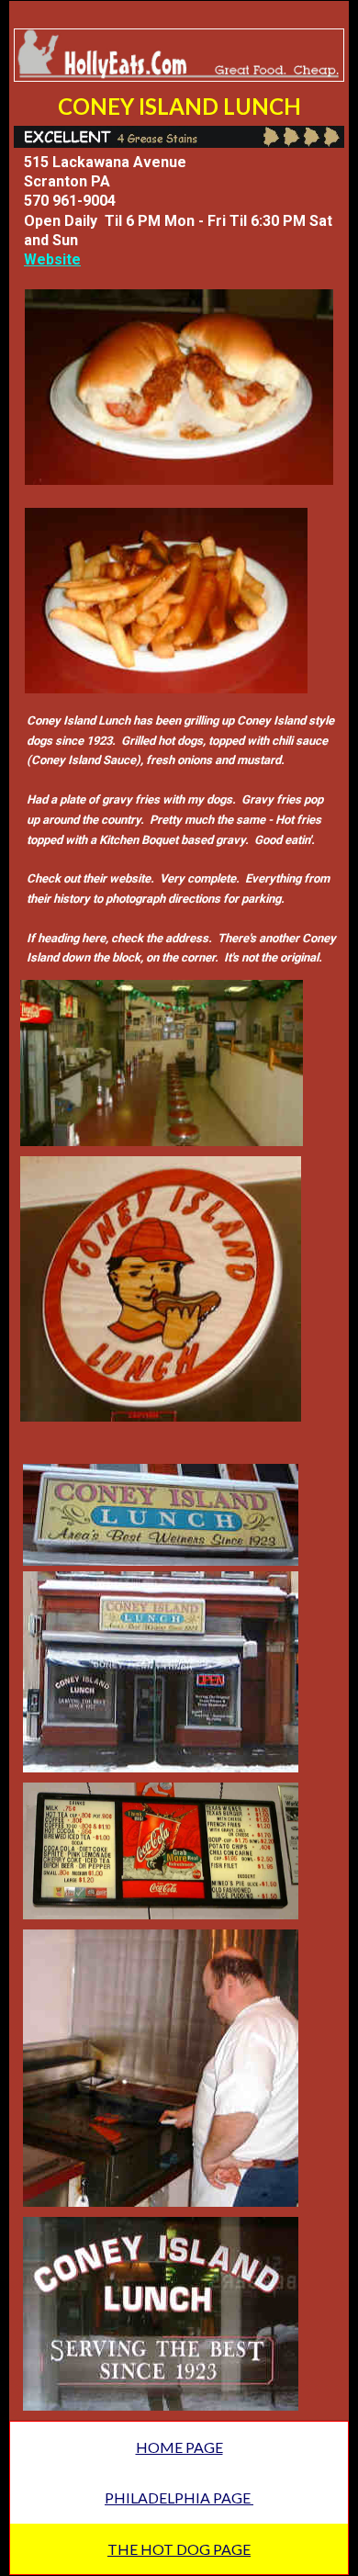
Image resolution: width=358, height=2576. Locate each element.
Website (52, 259)
